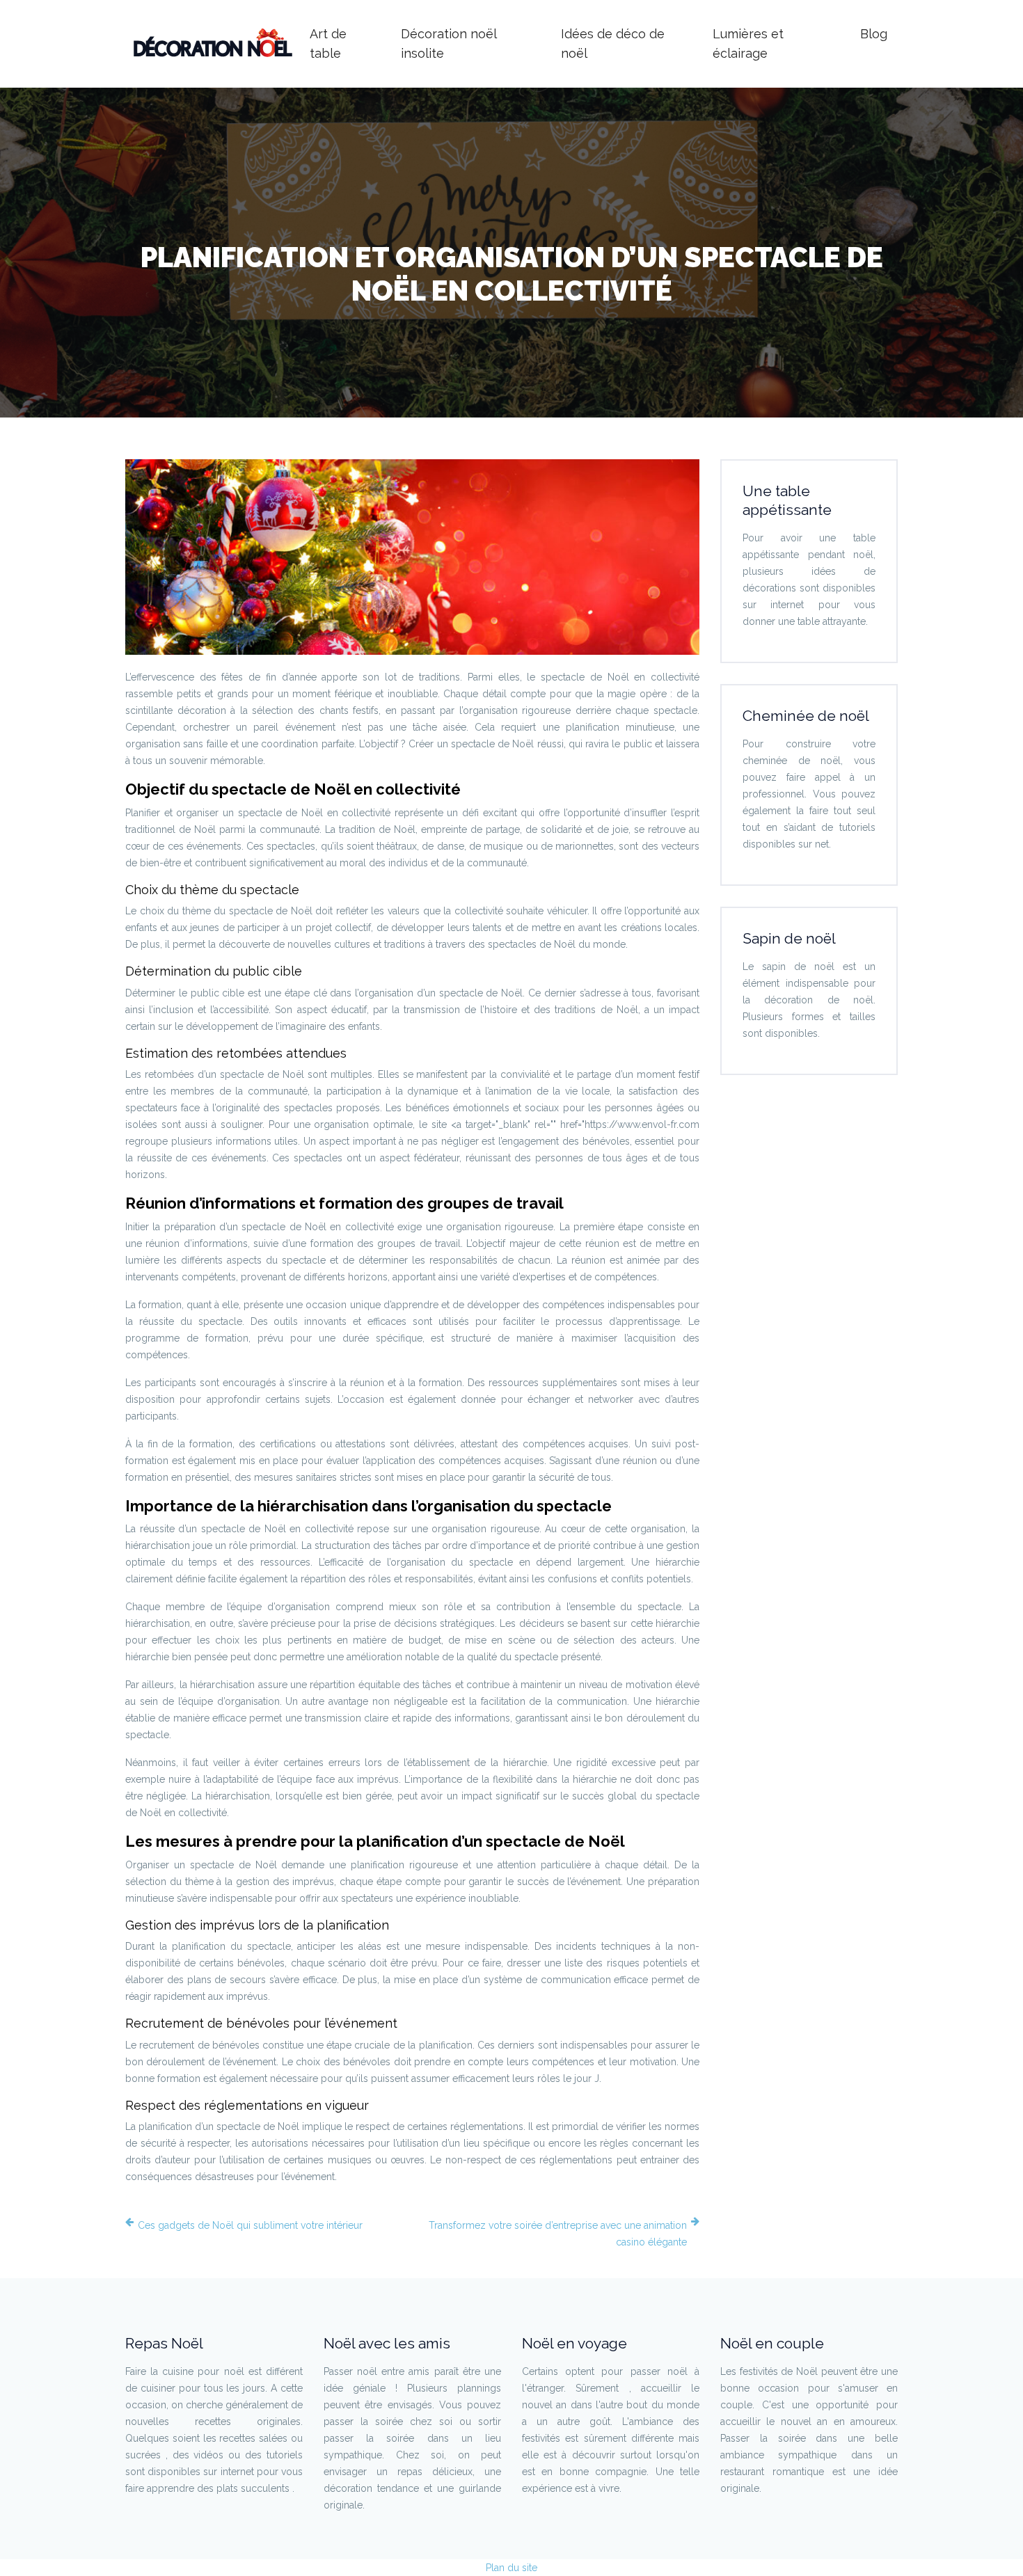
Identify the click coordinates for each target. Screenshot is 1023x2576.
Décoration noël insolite (449, 43)
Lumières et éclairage (748, 43)
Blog (874, 34)
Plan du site (511, 2568)
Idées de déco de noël (613, 43)
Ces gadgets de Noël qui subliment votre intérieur (250, 2225)
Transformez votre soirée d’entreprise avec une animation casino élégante (558, 2234)
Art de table (328, 43)
